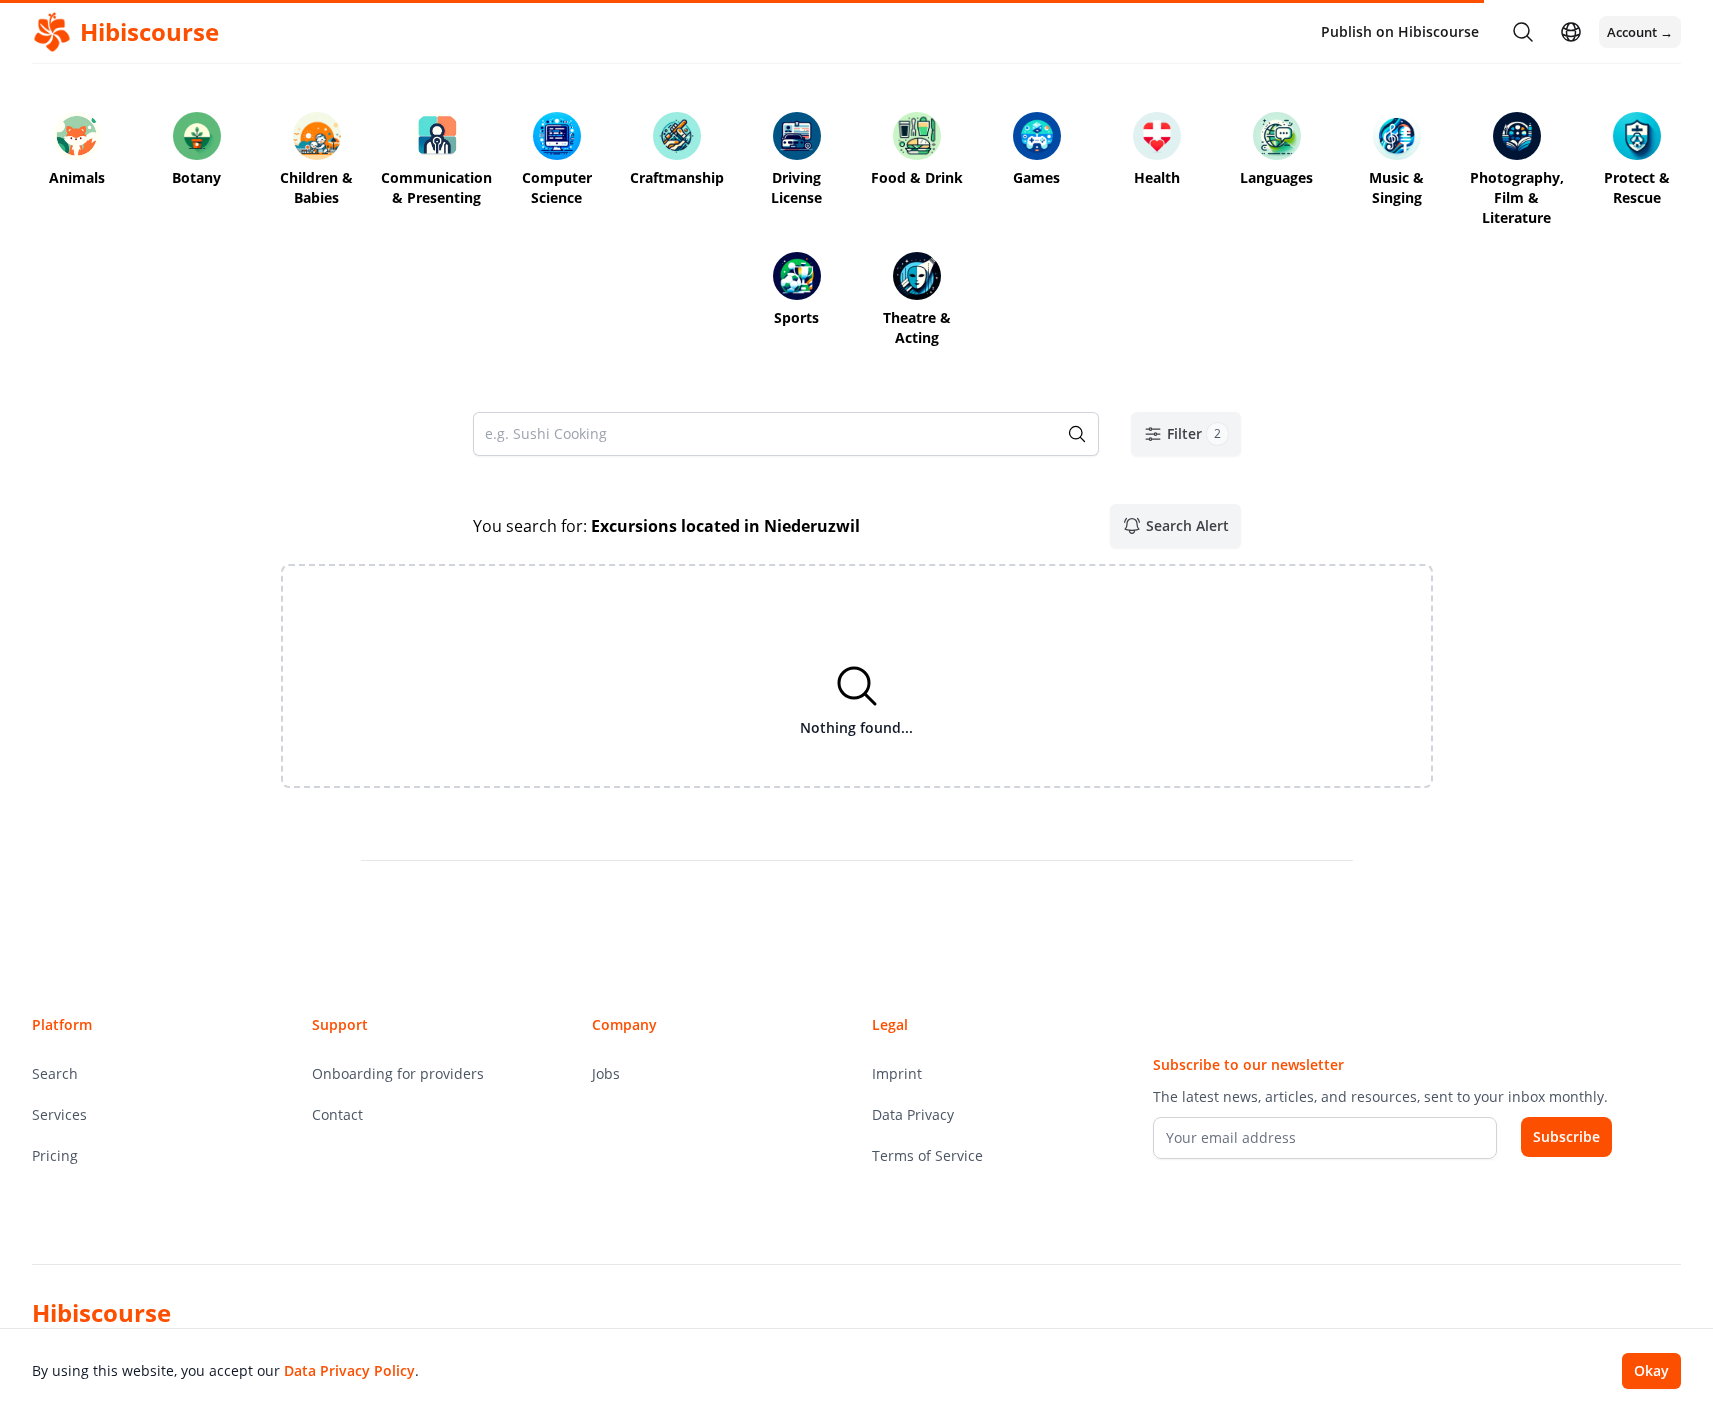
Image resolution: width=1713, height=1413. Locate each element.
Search (55, 1073)
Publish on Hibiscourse (1400, 31)
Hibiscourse (101, 1312)
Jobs (606, 1073)
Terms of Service (927, 1155)
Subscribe (1566, 1136)
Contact (337, 1114)
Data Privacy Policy (349, 1370)
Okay (1651, 1370)
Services (59, 1114)
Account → (1640, 32)
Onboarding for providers (398, 1073)
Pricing (55, 1155)
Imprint (897, 1073)
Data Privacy (913, 1114)
